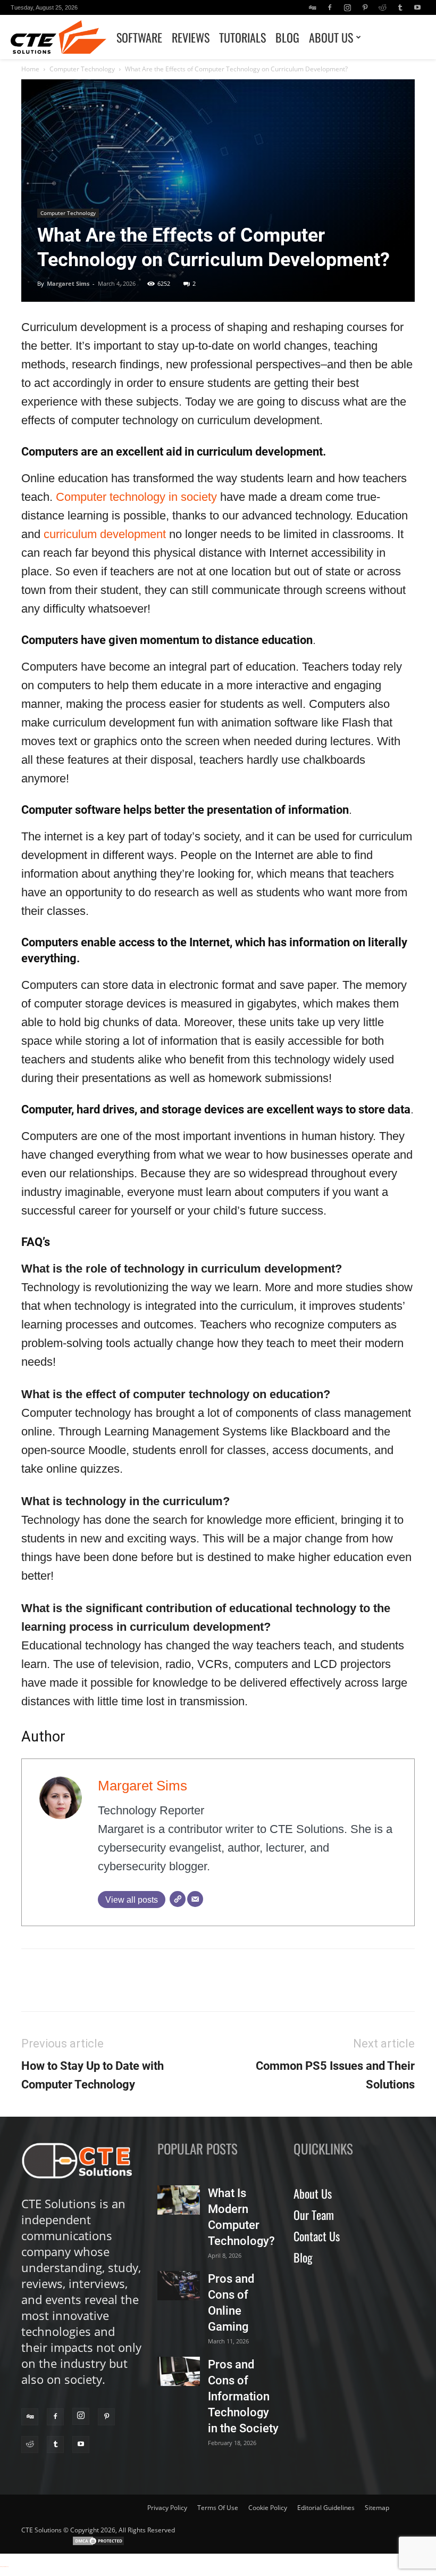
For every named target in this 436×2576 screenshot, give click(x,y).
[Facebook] (330, 7)
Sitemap (377, 2508)
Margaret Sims (68, 283)
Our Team (314, 2215)
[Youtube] (417, 7)
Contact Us (317, 2236)
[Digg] (312, 7)
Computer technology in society (136, 497)
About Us (331, 37)
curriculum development (103, 534)
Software (139, 37)
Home (30, 69)
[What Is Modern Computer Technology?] (179, 2200)
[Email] (195, 1899)
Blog (287, 37)
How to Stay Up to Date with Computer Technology (93, 2075)
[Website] (178, 1899)
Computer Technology (82, 69)
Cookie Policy (268, 2508)
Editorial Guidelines (326, 2508)
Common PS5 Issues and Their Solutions (335, 2075)
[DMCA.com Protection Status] (98, 2544)
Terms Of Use (218, 2508)
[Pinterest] (365, 7)
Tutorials (242, 37)
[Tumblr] (400, 7)
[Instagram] (347, 7)
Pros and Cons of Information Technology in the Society (243, 2396)
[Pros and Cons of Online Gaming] (179, 2286)
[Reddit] (382, 7)
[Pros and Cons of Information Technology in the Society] (179, 2371)
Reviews (191, 37)
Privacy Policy (167, 2508)
